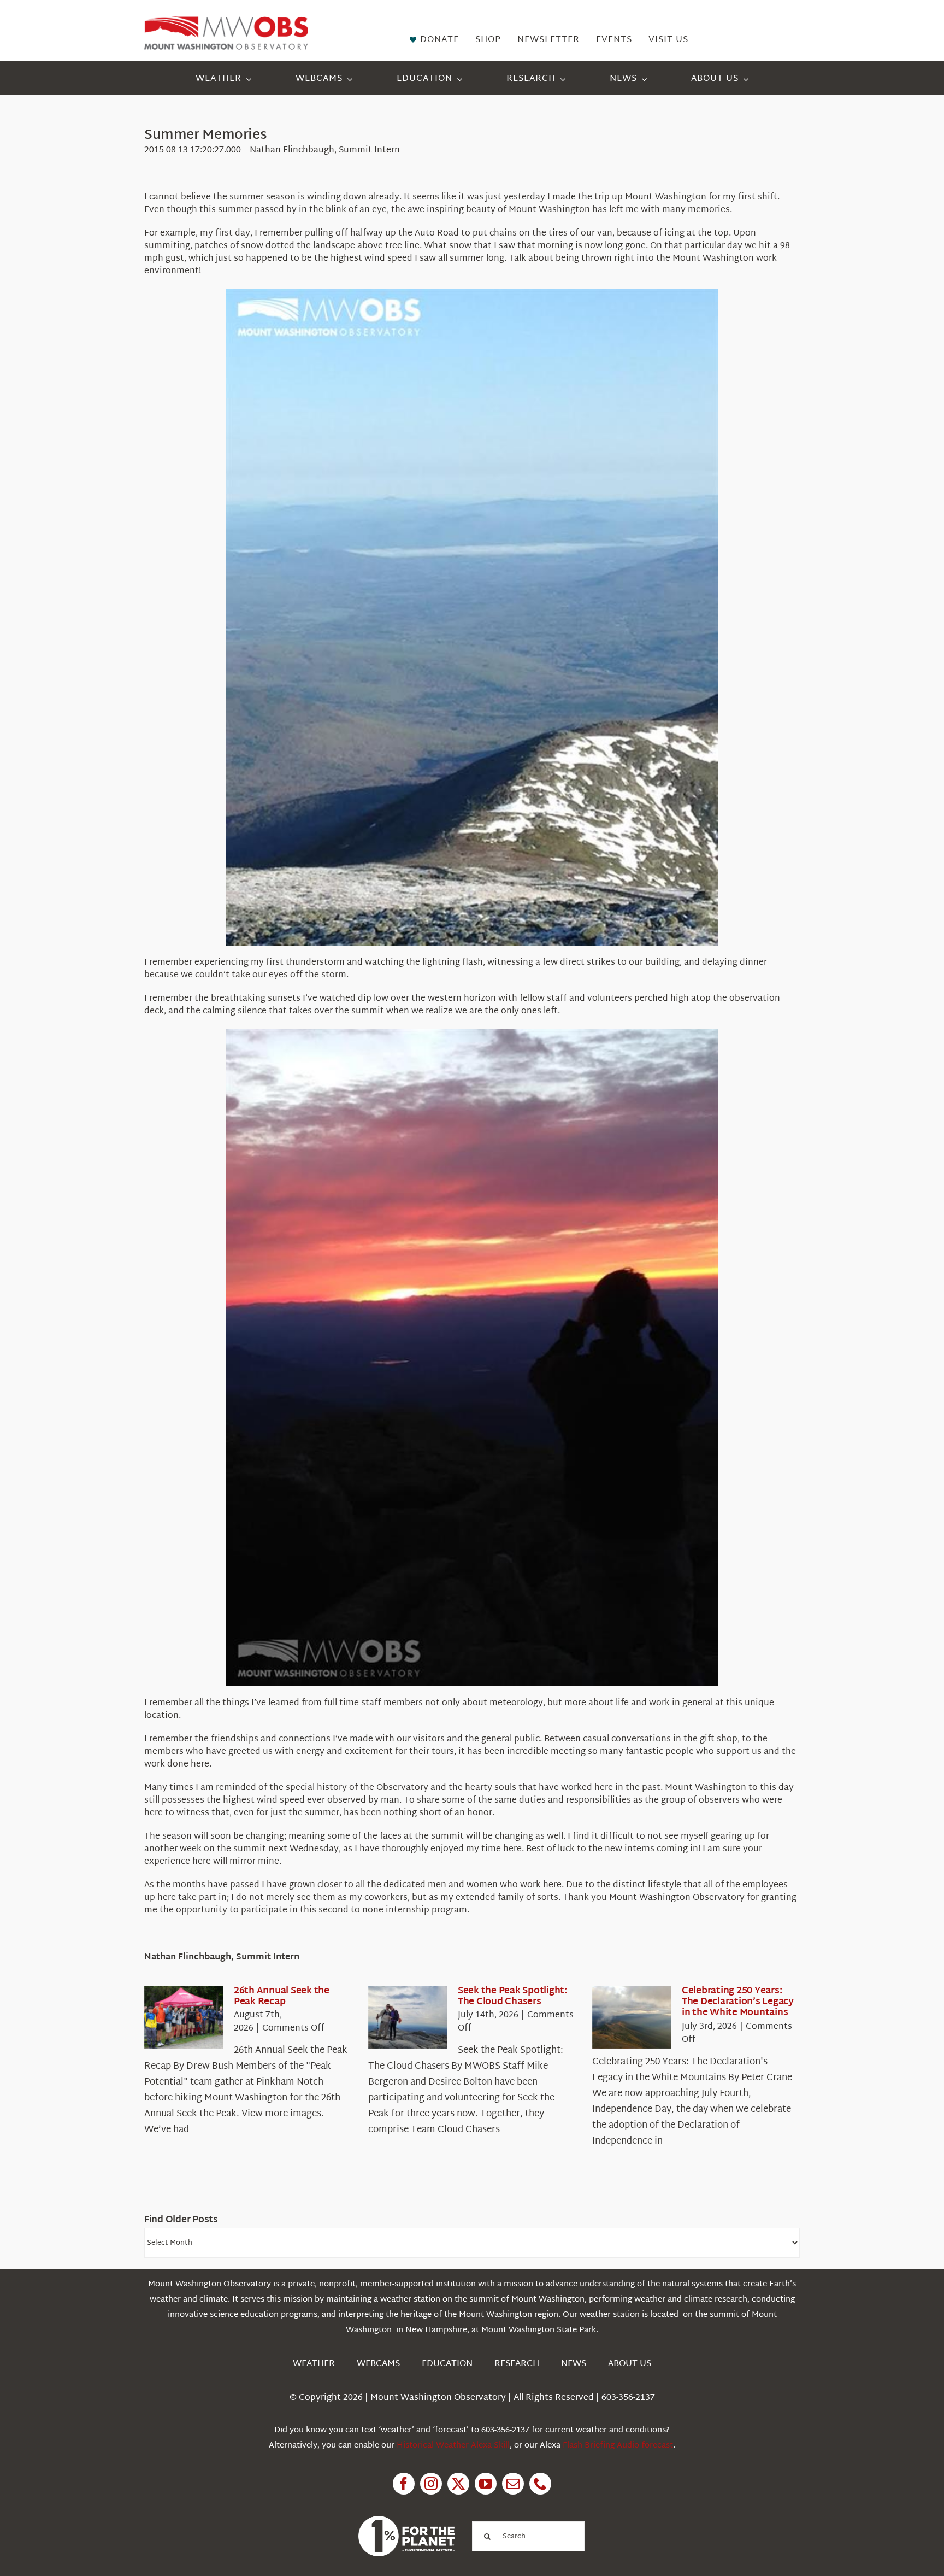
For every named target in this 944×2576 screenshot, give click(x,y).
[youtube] (486, 2484)
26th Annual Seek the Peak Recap (282, 1996)
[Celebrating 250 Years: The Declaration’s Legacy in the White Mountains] (632, 2017)
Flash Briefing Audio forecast (618, 2446)
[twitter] (458, 2484)
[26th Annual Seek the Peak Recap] (184, 2017)
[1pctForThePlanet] (406, 2521)
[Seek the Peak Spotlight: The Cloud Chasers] (408, 2017)
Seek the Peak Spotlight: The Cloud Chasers (512, 1996)
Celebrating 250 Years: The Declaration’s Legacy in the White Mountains (738, 2002)
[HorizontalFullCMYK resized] (226, 21)
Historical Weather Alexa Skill (453, 2446)
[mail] (513, 2484)
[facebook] (404, 2484)
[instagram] (431, 2484)
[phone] (540, 2484)
